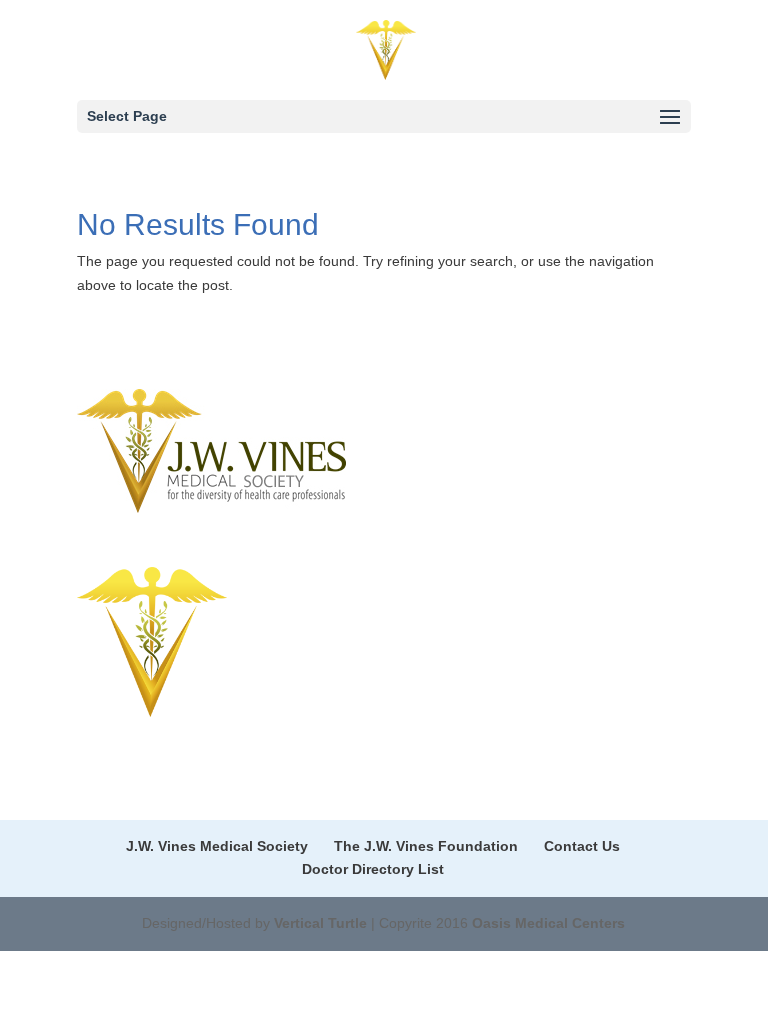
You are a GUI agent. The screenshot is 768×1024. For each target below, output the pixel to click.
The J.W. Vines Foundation (426, 846)
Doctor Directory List (373, 869)
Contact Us (582, 846)
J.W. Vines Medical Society (217, 846)
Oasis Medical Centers (548, 923)
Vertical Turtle (320, 923)
